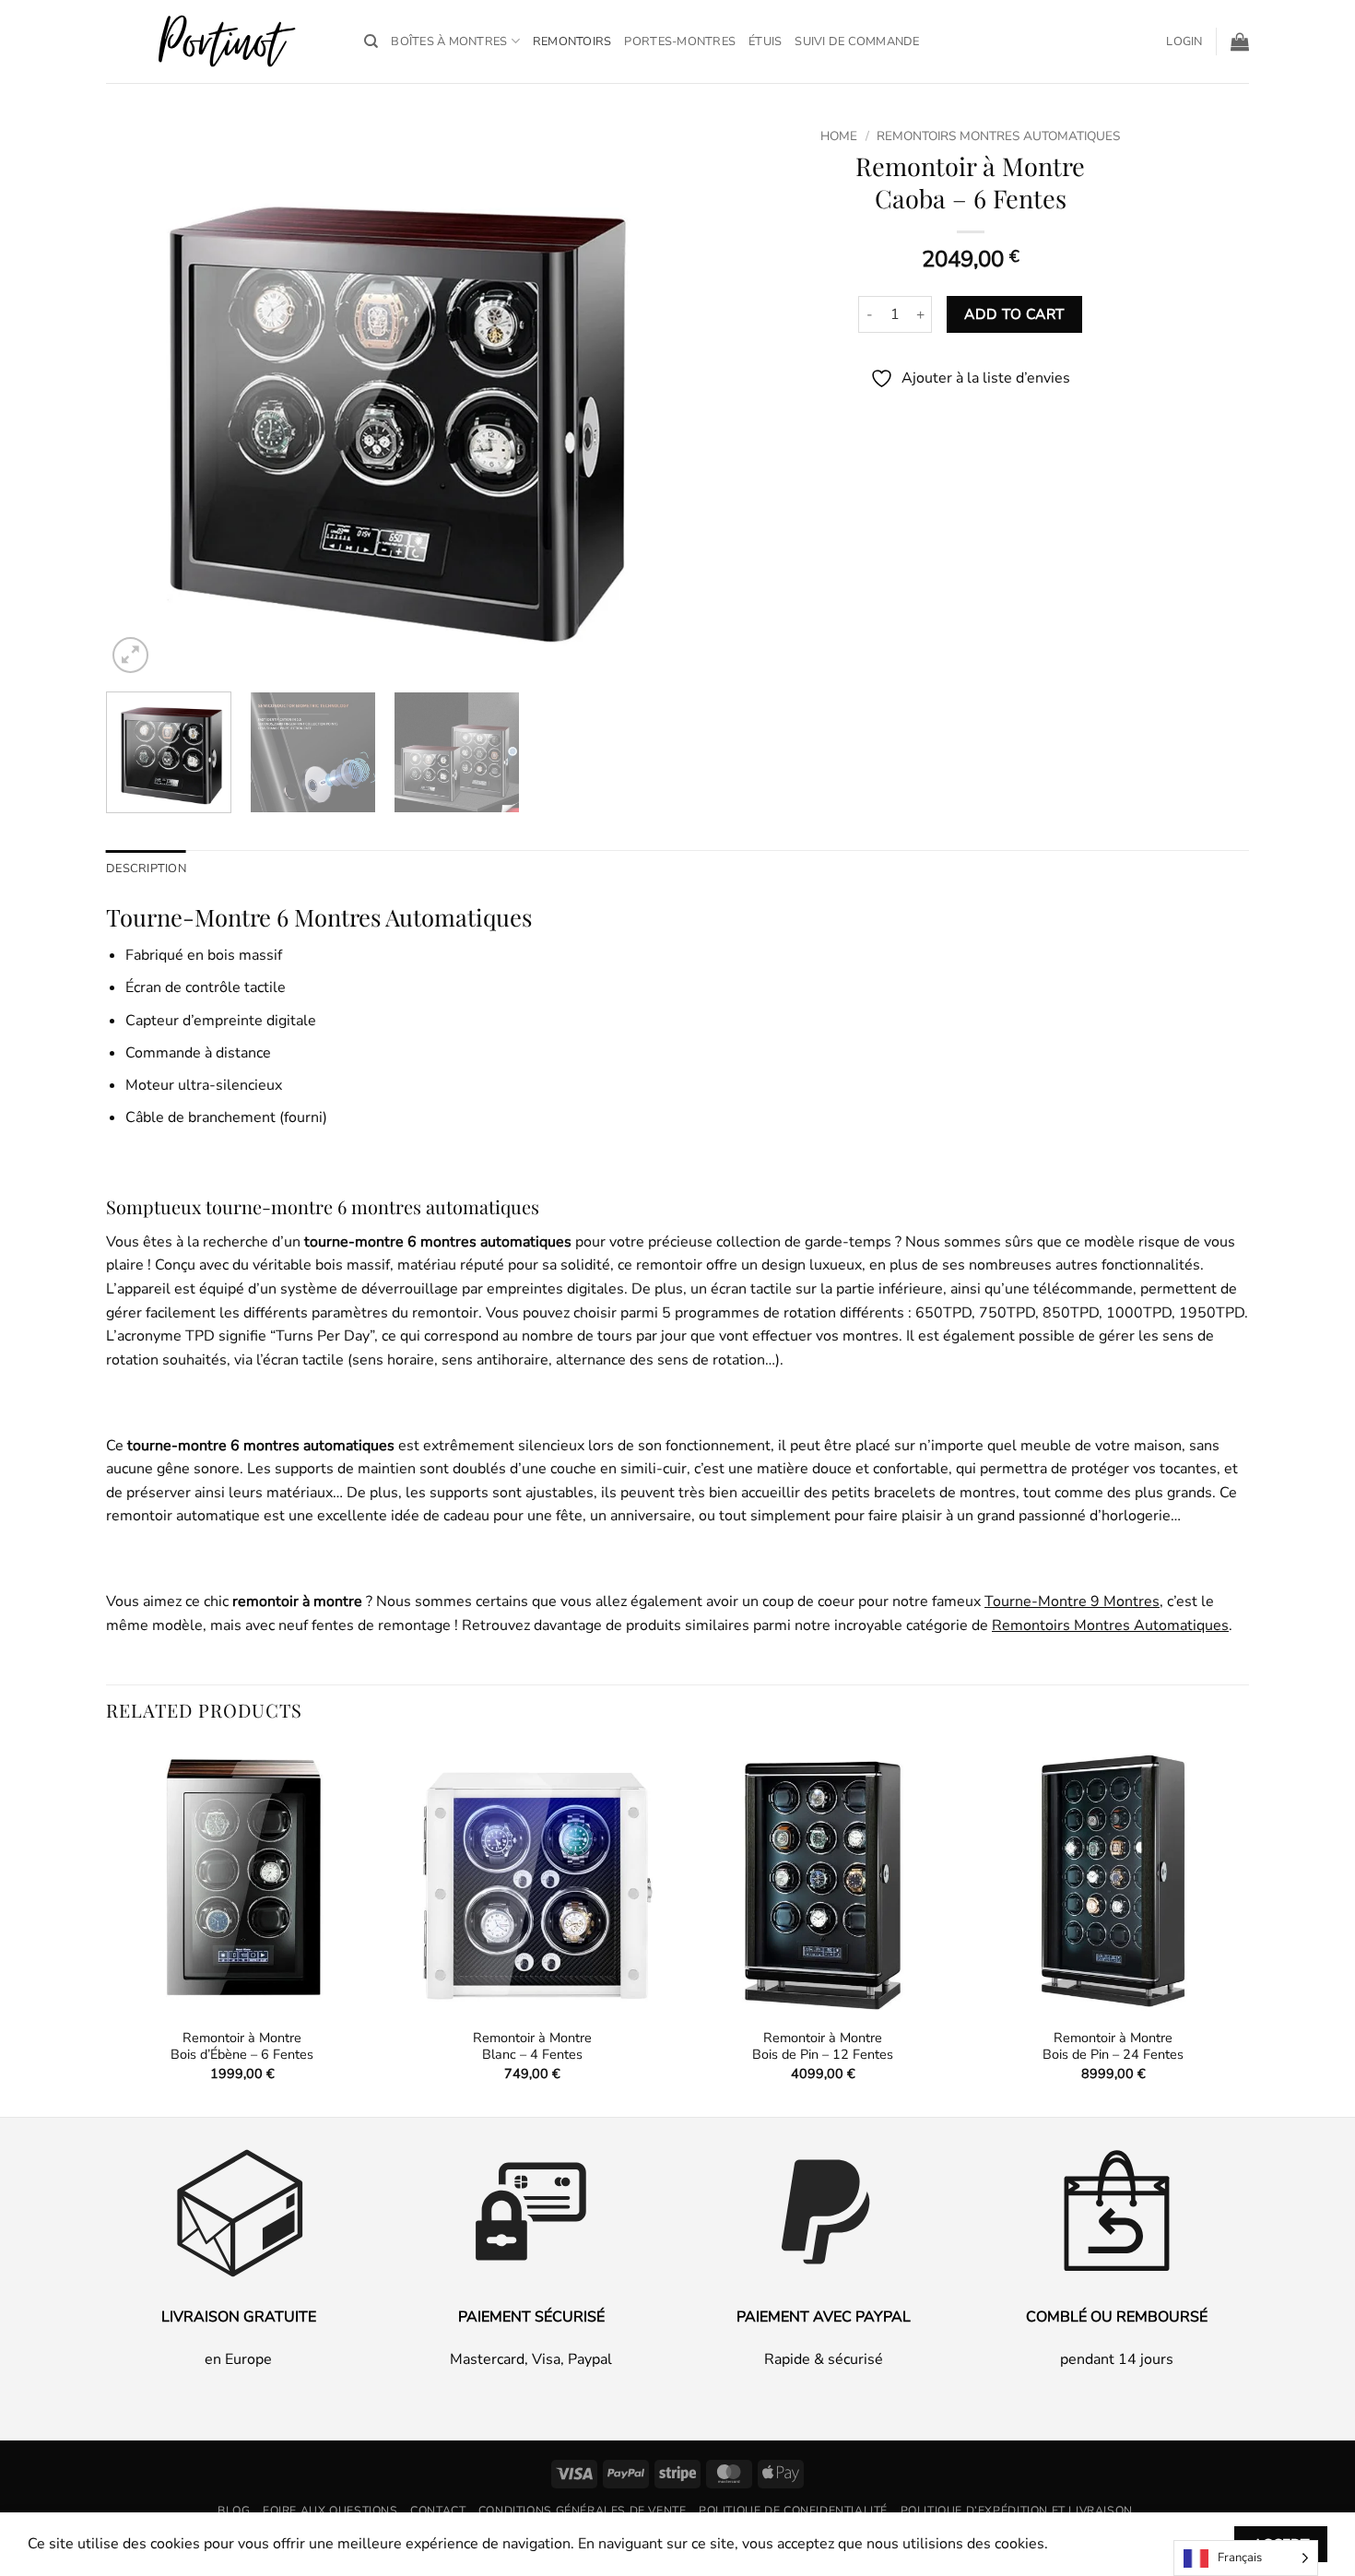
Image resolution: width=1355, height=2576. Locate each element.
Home (839, 136)
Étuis (765, 41)
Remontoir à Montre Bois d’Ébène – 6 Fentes (242, 2046)
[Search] (371, 41)
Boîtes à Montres (449, 41)
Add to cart (1014, 314)
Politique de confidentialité (793, 2511)
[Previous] (140, 399)
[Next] (630, 399)
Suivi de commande (857, 41)
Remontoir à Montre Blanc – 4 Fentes (532, 2046)
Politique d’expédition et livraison (1017, 2511)
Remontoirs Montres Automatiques (998, 136)
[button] (1184, 41)
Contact (438, 2511)
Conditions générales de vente (583, 2511)
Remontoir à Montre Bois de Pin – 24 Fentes (1113, 2046)
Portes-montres (680, 41)
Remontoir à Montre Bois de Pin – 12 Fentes (823, 2046)
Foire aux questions (330, 2511)
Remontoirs (572, 41)
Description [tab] (146, 869)
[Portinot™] (221, 42)
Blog (234, 2511)
